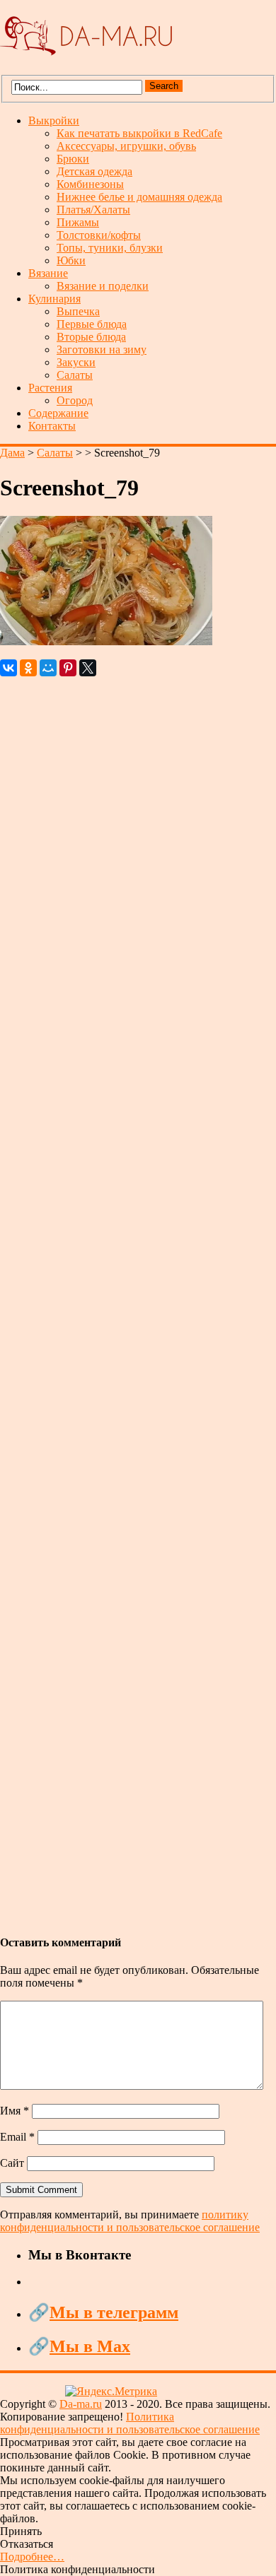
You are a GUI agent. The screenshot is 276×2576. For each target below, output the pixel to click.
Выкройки (54, 120)
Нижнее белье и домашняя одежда (139, 197)
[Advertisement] (138, 1299)
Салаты (75, 375)
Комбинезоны (90, 184)
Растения (50, 388)
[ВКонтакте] (8, 668)
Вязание (48, 273)
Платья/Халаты (93, 210)
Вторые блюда (91, 337)
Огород (75, 400)
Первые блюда (92, 324)
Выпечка (78, 311)
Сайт (12, 2163)
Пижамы (78, 222)
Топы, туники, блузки (110, 248)
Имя (15, 2111)
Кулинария (54, 299)
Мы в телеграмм (114, 2312)
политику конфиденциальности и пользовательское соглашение (130, 2221)
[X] (88, 668)
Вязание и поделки (103, 286)
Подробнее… (32, 2557)
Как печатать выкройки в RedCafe (139, 133)
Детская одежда (94, 171)
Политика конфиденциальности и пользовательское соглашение (130, 2423)
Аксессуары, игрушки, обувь (126, 146)
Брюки (73, 159)
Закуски (76, 362)
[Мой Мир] (48, 668)
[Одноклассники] (28, 668)
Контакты (52, 426)
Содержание (58, 413)
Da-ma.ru (81, 2404)
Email (17, 2137)
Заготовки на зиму (102, 349)
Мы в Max (90, 2346)
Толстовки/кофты (99, 235)
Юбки (71, 260)
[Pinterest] (68, 668)
